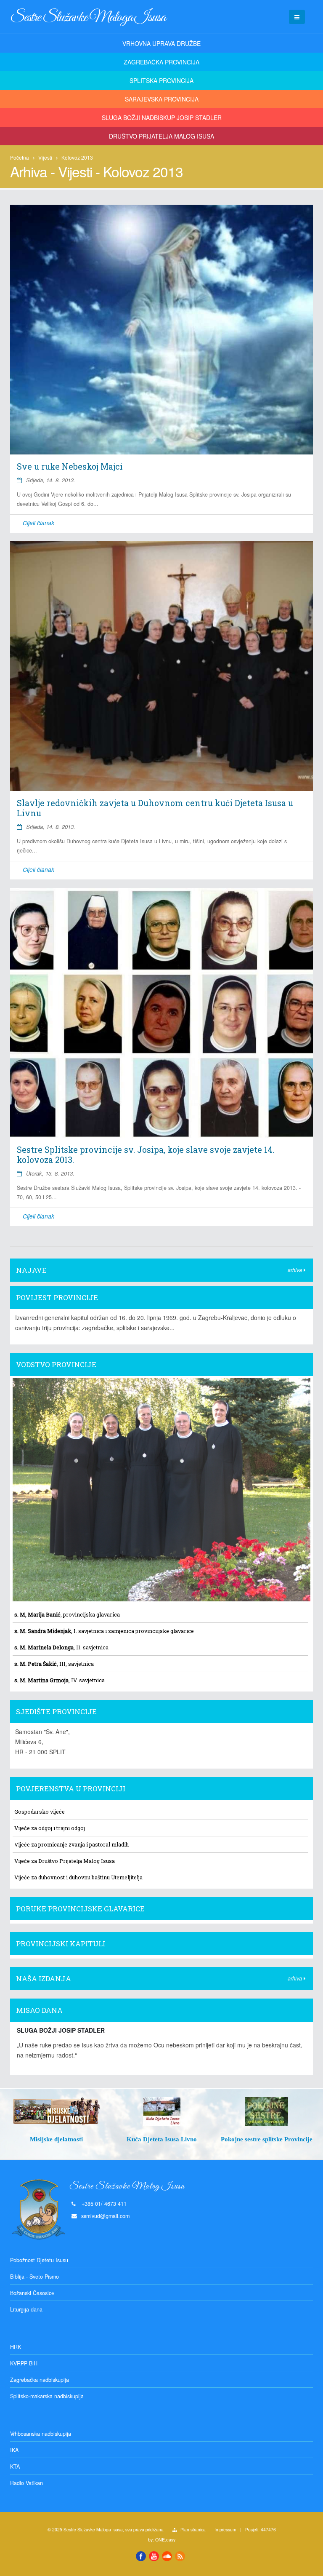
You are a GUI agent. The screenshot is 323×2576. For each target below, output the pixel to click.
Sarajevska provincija (162, 99)
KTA (15, 2466)
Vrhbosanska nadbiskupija (41, 2434)
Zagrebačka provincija (161, 62)
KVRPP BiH (24, 2363)
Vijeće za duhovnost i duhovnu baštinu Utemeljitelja (78, 1877)
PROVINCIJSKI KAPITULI (61, 1944)
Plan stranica (193, 2529)
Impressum (225, 2529)
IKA (14, 2450)
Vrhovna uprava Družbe (161, 43)
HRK (16, 2347)
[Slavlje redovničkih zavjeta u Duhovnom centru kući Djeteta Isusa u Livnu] (161, 666)
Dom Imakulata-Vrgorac (284, 2139)
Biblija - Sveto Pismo (34, 2277)
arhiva (296, 1270)
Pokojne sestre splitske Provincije (179, 2139)
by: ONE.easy (162, 2540)
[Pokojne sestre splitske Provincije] (179, 2111)
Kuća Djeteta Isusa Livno (74, 2139)
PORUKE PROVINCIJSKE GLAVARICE (80, 1909)
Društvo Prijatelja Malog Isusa (161, 136)
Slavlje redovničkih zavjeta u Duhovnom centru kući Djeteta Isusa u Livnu (155, 808)
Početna (20, 157)
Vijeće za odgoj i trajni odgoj (50, 1828)
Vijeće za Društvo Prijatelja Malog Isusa (65, 1861)
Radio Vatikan (26, 2483)
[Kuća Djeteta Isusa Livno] (74, 2111)
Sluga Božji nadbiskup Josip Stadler (162, 118)
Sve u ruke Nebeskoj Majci (70, 466)
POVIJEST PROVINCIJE (57, 1297)
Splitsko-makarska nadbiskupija (47, 2396)
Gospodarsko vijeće (40, 1812)
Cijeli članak (38, 523)
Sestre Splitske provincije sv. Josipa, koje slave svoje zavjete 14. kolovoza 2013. (146, 1154)
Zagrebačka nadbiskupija (40, 2380)
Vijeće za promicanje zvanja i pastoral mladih (71, 1844)
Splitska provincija (161, 80)
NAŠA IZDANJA (44, 1979)
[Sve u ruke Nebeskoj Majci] (161, 330)
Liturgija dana (26, 2309)
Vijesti (45, 157)
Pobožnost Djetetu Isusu (39, 2260)
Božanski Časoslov (32, 2293)
